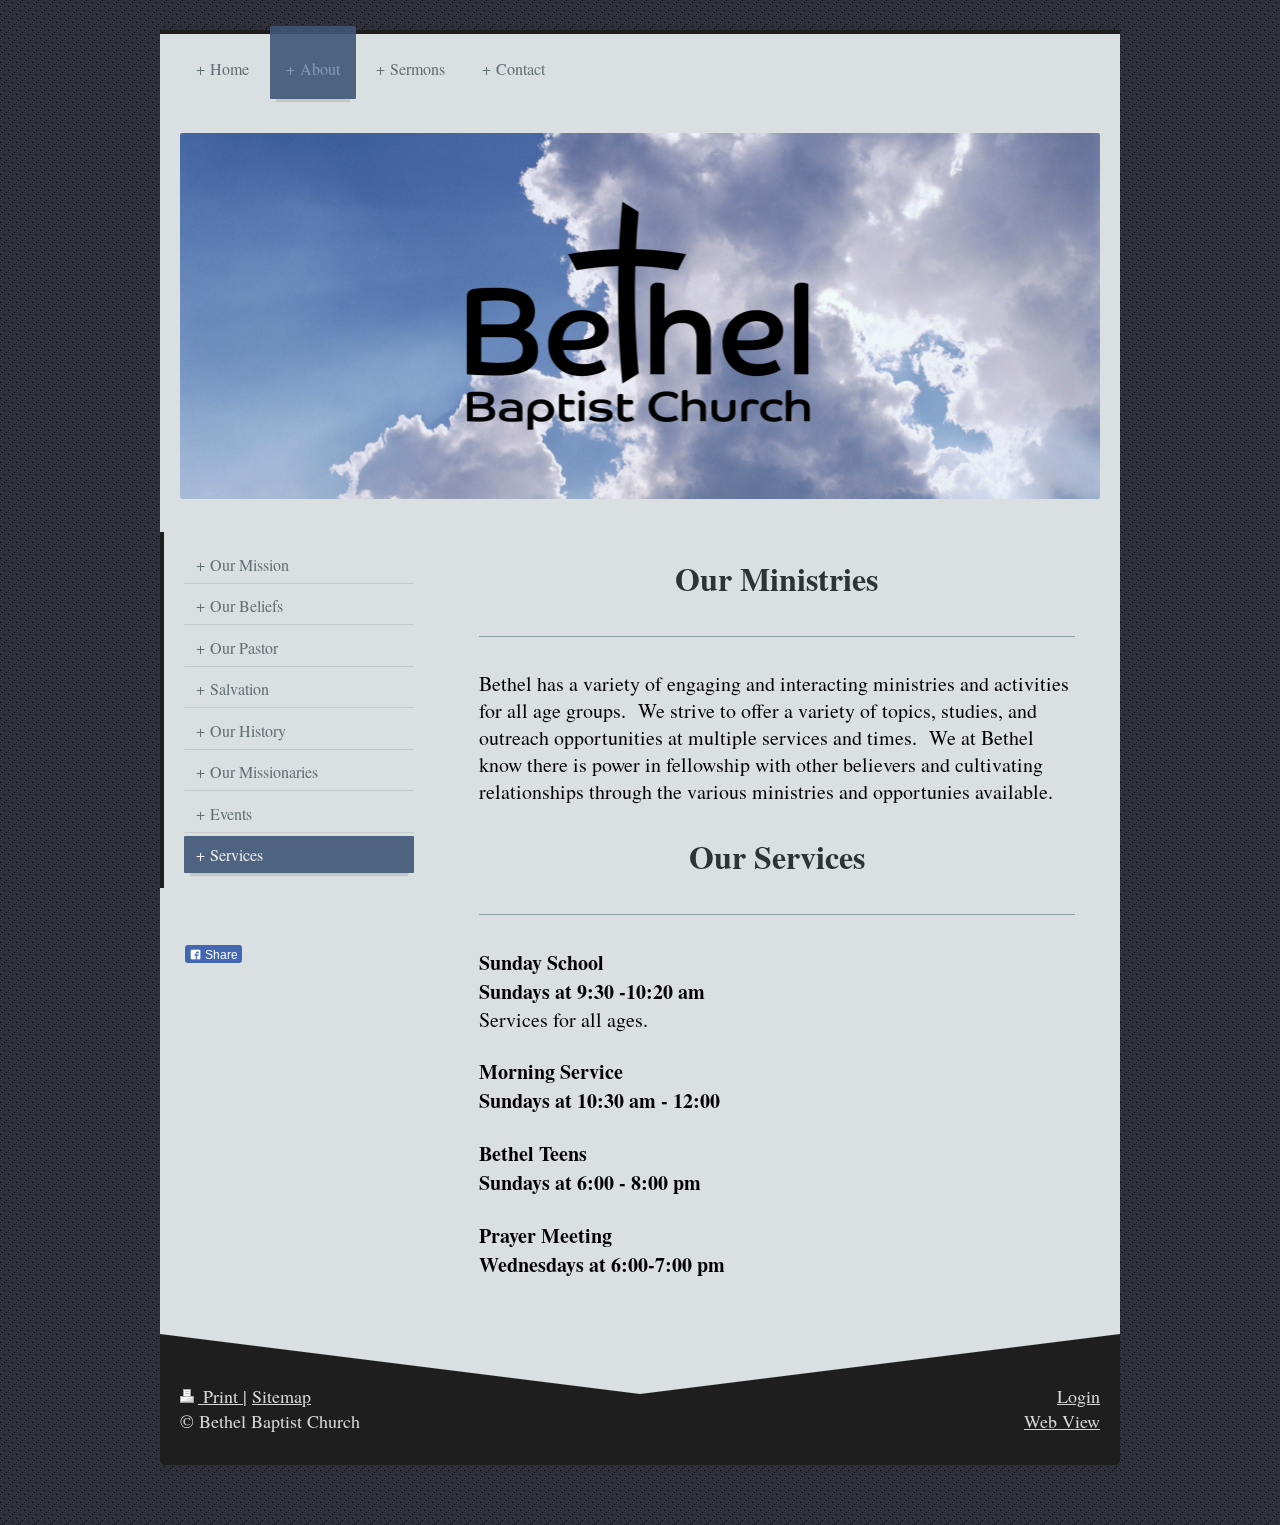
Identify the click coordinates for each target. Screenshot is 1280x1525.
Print (220, 1396)
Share (220, 955)
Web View (1062, 1421)
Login (1078, 1396)
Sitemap (281, 1396)
